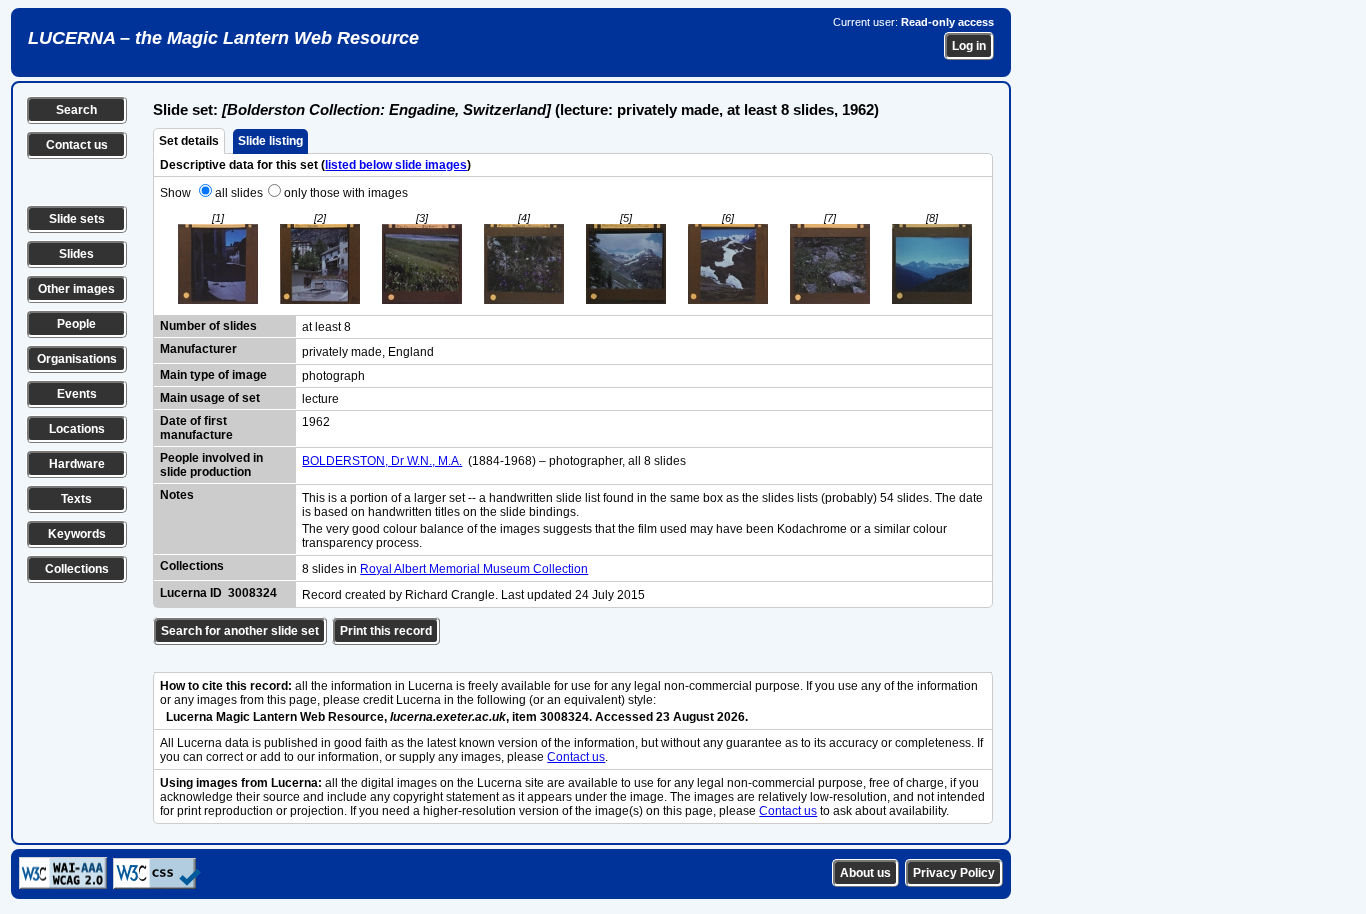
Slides (76, 254)
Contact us (77, 145)
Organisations (77, 359)
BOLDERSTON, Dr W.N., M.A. (382, 461)
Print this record (386, 631)
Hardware (77, 464)
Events (77, 394)
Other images (76, 289)
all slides (239, 193)
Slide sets (77, 219)
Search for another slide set (240, 631)
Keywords (77, 534)
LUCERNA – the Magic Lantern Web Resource (223, 38)
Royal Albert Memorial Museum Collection (474, 569)
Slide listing (270, 141)
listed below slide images (396, 165)
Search (76, 110)
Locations (77, 429)
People (76, 324)
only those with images (346, 193)
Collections (77, 569)
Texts (76, 499)
